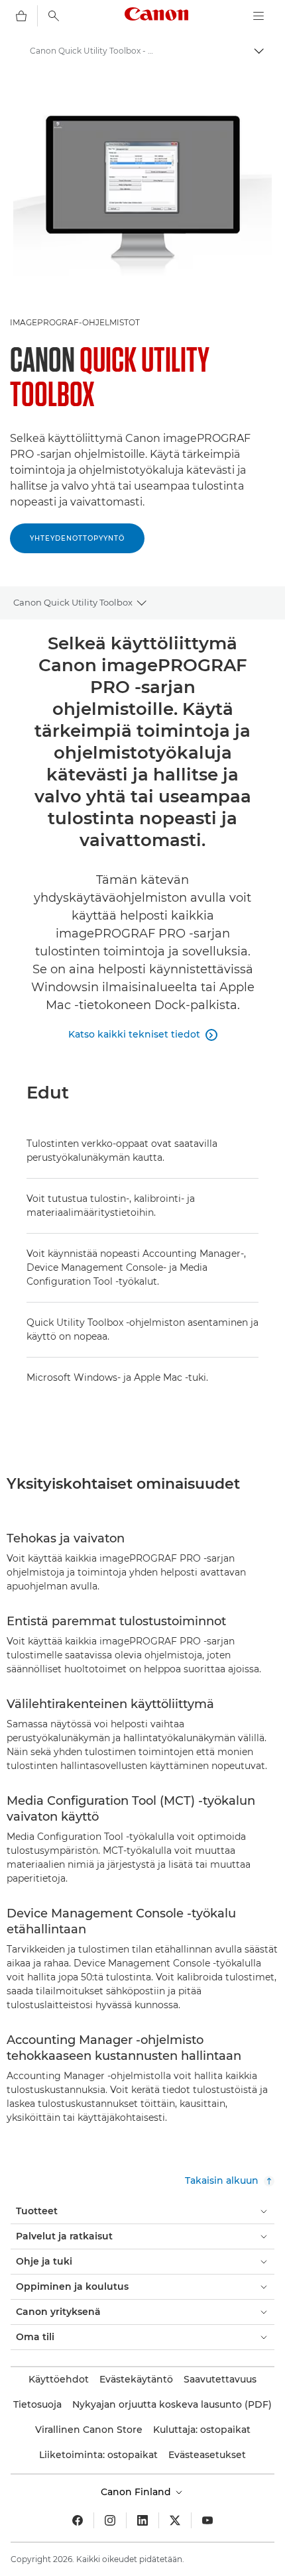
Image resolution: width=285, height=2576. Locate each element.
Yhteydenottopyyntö (77, 538)
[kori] (21, 16)
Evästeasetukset (207, 2455)
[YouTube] (207, 2520)
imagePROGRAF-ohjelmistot (75, 322)
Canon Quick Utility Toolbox (73, 602)
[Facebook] (78, 2520)
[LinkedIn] (142, 2520)
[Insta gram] (110, 2520)
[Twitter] (175, 2520)
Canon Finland (137, 2492)
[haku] (54, 16)
